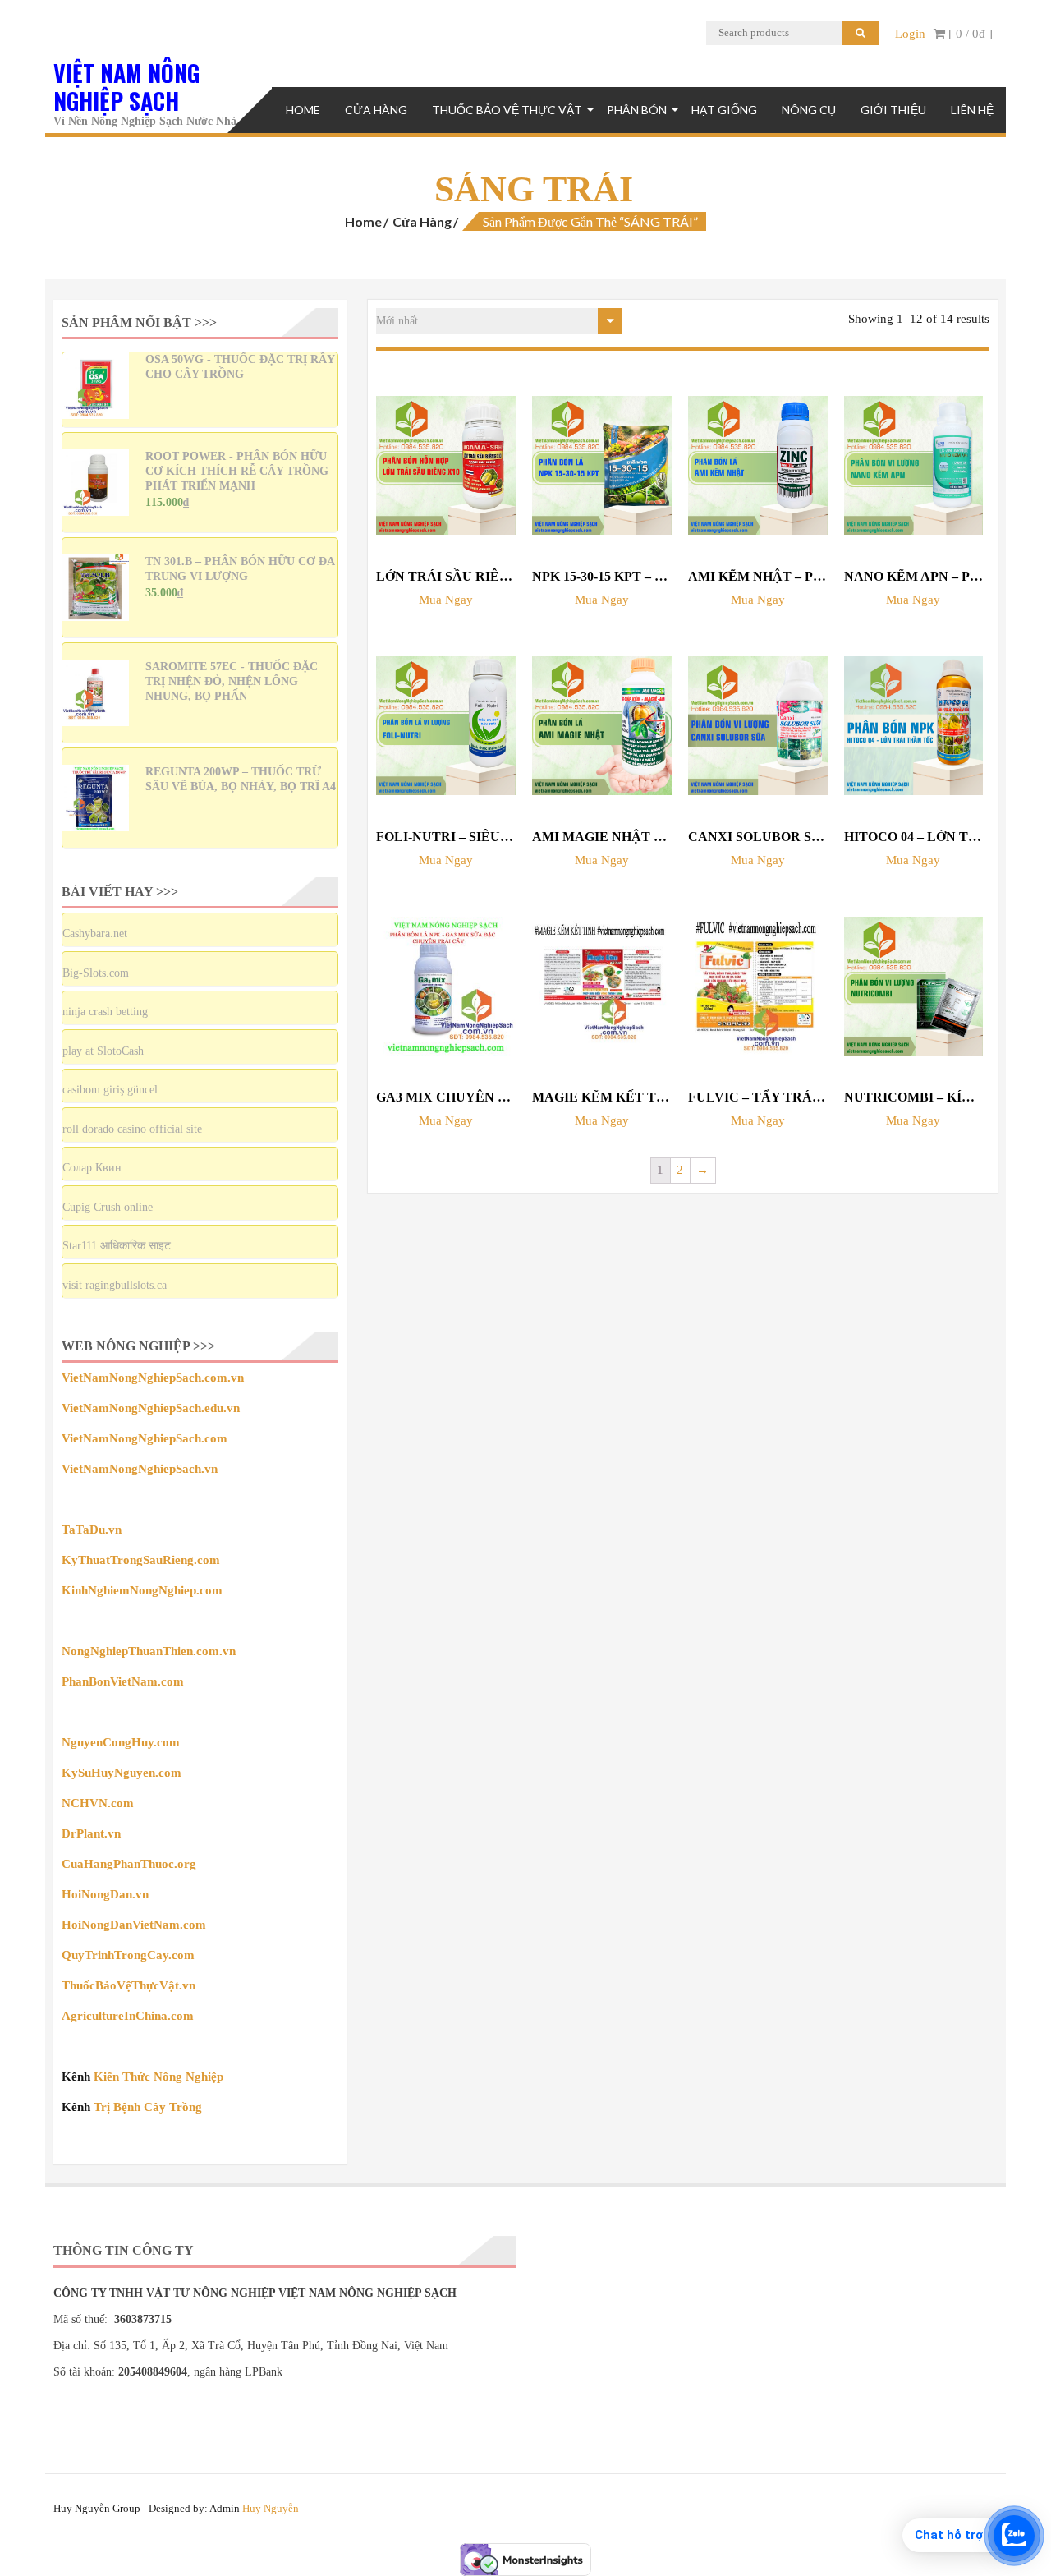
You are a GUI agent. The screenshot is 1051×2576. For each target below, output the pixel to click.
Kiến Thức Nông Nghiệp (158, 2077)
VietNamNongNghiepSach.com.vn (153, 1378)
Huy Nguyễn (271, 2508)
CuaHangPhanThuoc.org (129, 1864)
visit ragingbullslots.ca (115, 1285)
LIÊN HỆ (972, 110)
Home (303, 110)
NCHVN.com (98, 1803)
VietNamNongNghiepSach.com (145, 1438)
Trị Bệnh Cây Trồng (148, 2107)
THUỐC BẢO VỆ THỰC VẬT (507, 110)
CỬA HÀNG (376, 110)
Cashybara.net (95, 934)
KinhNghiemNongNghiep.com (142, 1590)
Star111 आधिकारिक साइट (117, 1246)
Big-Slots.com (96, 973)
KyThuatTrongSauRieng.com (141, 1560)
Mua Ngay (446, 600)
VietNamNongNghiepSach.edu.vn (151, 1408)
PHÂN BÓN (637, 110)
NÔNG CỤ (809, 110)
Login (910, 34)
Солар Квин (92, 1168)
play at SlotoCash (103, 1051)
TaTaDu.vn (92, 1529)
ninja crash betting (105, 1012)
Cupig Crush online (108, 1207)
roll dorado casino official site (132, 1129)
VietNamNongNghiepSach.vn (140, 1469)
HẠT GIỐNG (724, 110)
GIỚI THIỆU (893, 110)
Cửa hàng (422, 221)
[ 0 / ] (969, 34)
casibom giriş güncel (110, 1090)
